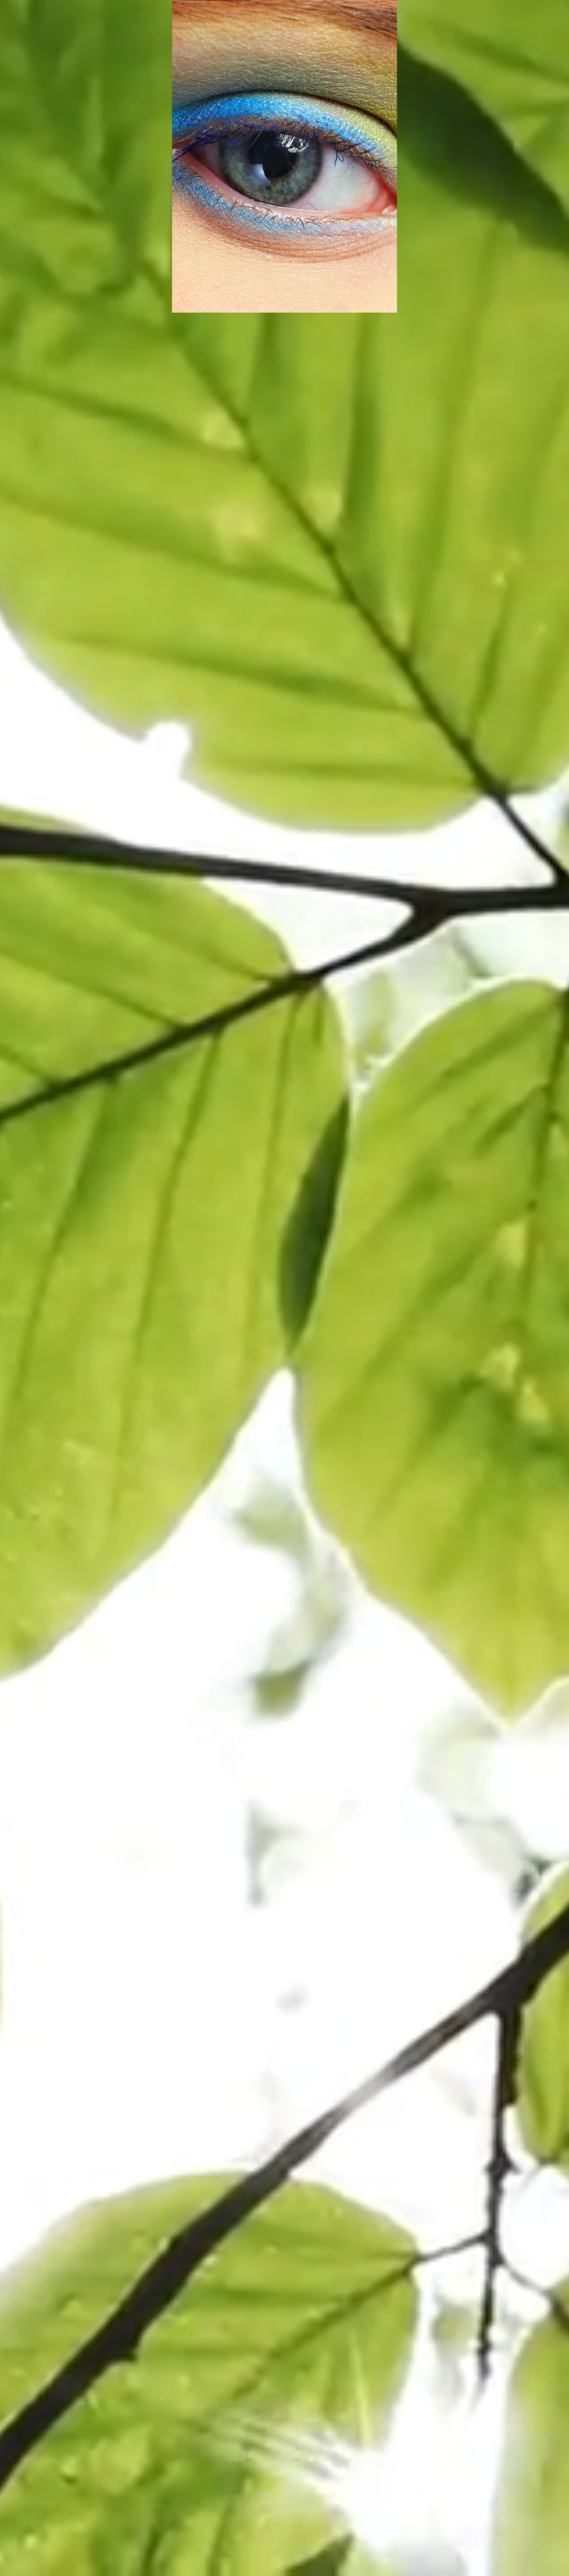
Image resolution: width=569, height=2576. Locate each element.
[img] (284, 1288)
